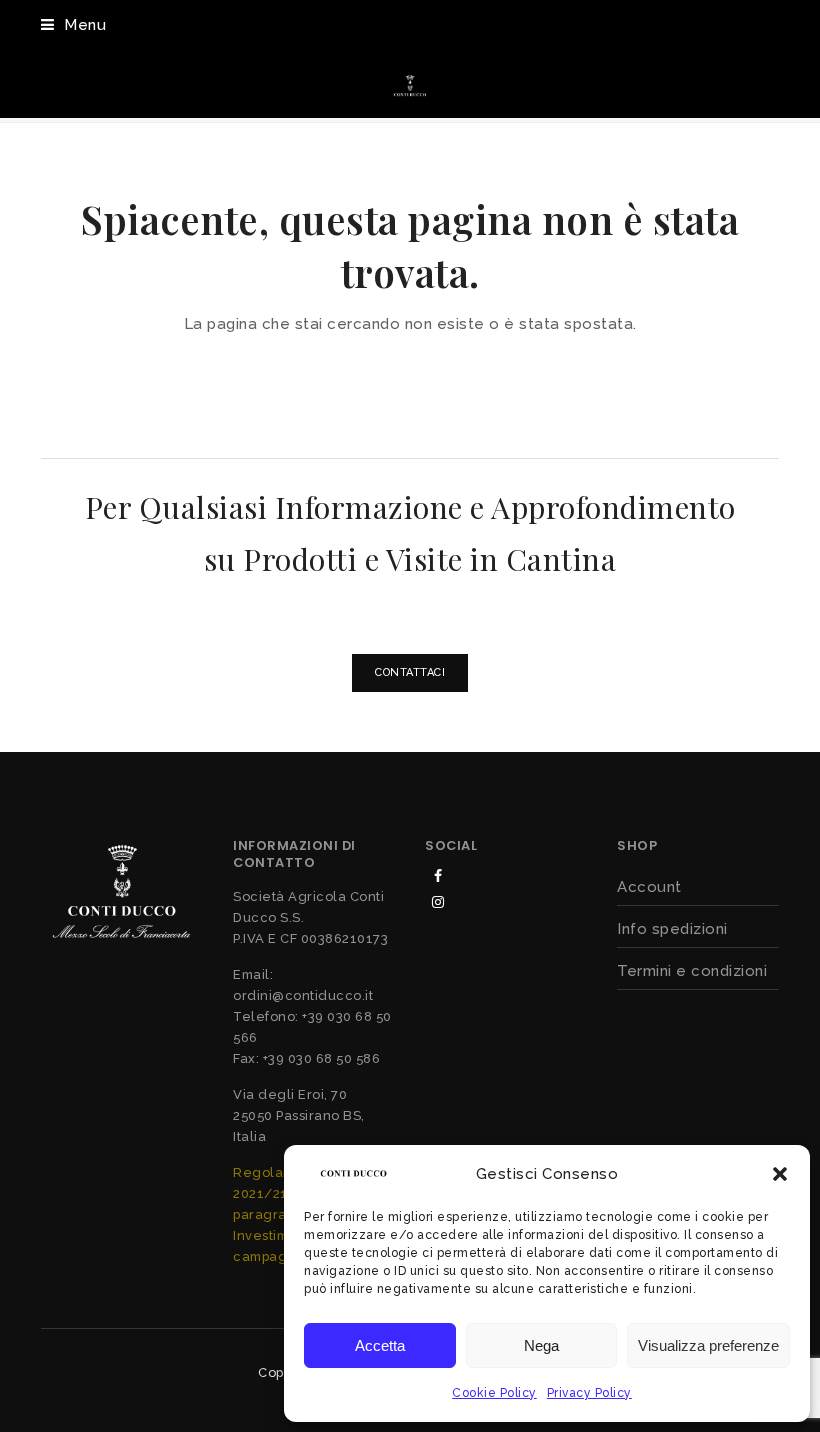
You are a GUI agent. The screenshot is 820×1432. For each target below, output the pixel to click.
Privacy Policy (589, 1393)
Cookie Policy (494, 1393)
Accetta (380, 1345)
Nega (541, 1345)
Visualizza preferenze (708, 1345)
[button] (780, 1174)
